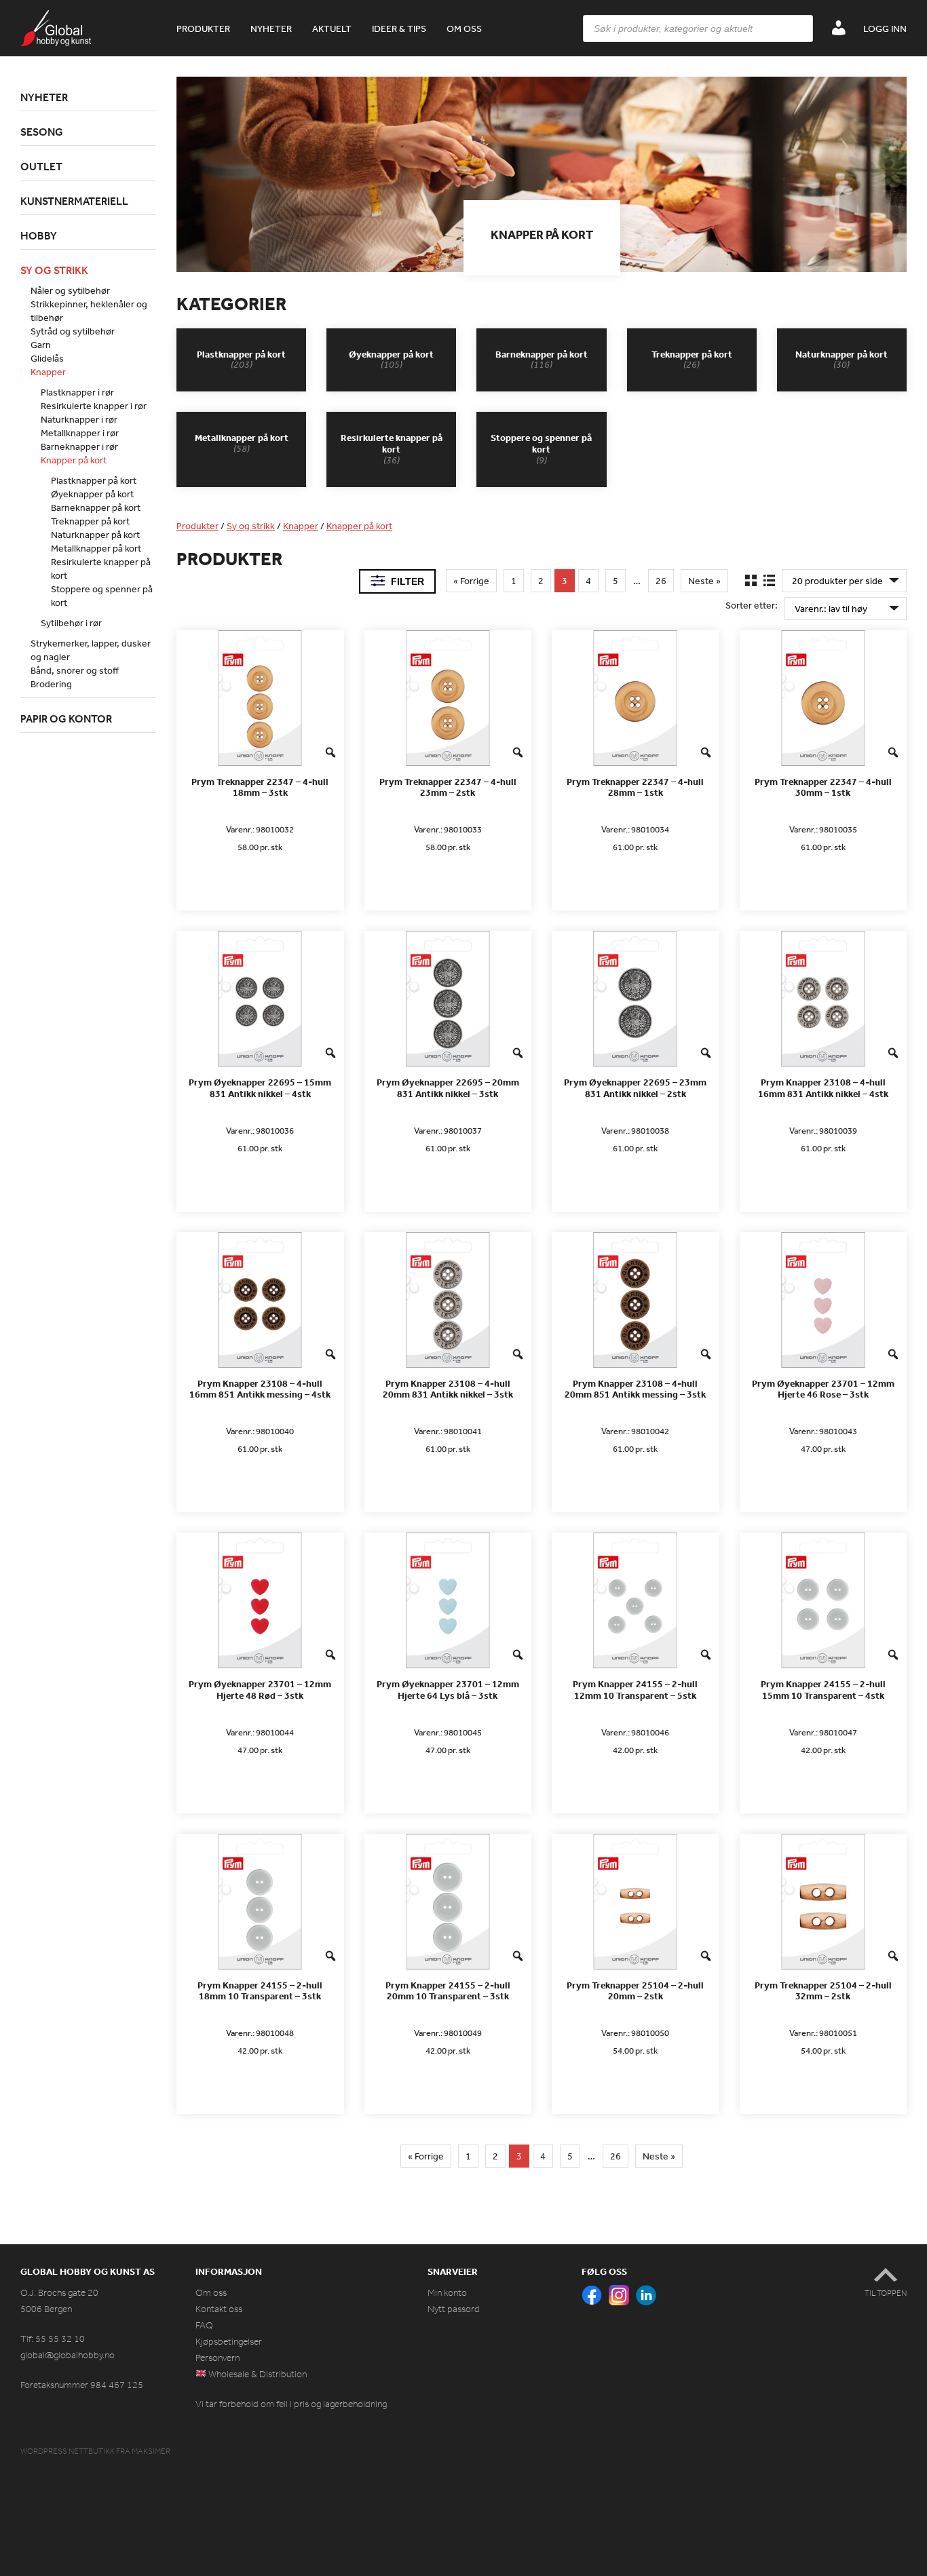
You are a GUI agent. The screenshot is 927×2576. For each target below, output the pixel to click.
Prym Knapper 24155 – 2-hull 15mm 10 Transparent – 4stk (823, 1690)
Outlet (41, 166)
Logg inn (885, 28)
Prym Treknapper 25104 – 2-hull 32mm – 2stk (823, 1991)
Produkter (203, 28)
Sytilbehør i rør (71, 623)
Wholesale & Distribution (257, 2374)
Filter (408, 581)
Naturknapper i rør (79, 419)
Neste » (704, 581)
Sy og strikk (251, 526)
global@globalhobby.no (68, 2355)
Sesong (42, 132)
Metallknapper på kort (96, 548)
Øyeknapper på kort (92, 494)
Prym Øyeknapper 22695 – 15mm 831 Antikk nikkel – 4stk (260, 1088)
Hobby (39, 235)
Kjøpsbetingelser (229, 2342)
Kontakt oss (219, 2309)
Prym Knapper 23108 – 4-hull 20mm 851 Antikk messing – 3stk (635, 1389)
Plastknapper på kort (94, 480)
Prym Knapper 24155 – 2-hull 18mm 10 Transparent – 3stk (260, 1991)
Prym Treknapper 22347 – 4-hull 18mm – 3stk (260, 788)
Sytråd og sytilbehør (73, 331)
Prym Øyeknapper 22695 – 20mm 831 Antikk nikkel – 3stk (448, 1088)
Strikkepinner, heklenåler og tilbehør (89, 311)
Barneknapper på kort (96, 507)
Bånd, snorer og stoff (75, 670)
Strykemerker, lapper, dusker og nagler (91, 650)
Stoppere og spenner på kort (102, 596)
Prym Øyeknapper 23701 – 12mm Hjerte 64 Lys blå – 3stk (448, 1690)
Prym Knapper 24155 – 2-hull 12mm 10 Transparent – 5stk (635, 1690)
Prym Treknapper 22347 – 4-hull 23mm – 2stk (448, 788)
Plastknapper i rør (77, 392)
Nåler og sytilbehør (70, 290)
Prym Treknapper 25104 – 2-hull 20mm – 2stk (635, 1991)
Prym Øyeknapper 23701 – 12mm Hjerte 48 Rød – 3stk (260, 1690)
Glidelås (47, 358)
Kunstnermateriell (74, 201)
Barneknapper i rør (79, 446)
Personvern (217, 2358)
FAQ (204, 2325)
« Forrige (471, 581)
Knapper (301, 526)
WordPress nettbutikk (68, 2451)
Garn (41, 345)
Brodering (51, 684)
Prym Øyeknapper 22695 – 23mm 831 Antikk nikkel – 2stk (635, 1088)
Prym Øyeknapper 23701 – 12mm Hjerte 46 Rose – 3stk (823, 1389)
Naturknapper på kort (95, 535)
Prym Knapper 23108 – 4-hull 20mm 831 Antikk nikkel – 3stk (448, 1389)
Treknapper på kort (90, 521)
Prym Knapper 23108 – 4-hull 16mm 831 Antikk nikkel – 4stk (823, 1088)
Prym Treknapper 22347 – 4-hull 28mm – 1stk (635, 788)
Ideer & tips (399, 28)
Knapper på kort (359, 526)
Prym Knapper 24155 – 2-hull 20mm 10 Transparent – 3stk (448, 1991)
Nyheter (271, 28)
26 (661, 581)
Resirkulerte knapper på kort (101, 569)
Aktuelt (332, 28)
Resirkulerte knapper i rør (94, 406)
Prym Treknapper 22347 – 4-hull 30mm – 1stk (823, 788)
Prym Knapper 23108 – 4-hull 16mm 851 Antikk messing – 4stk (260, 1389)
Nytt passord (454, 2309)
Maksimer (151, 2451)
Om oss (464, 28)
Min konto (447, 2293)
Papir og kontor (66, 718)
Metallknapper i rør (80, 433)
